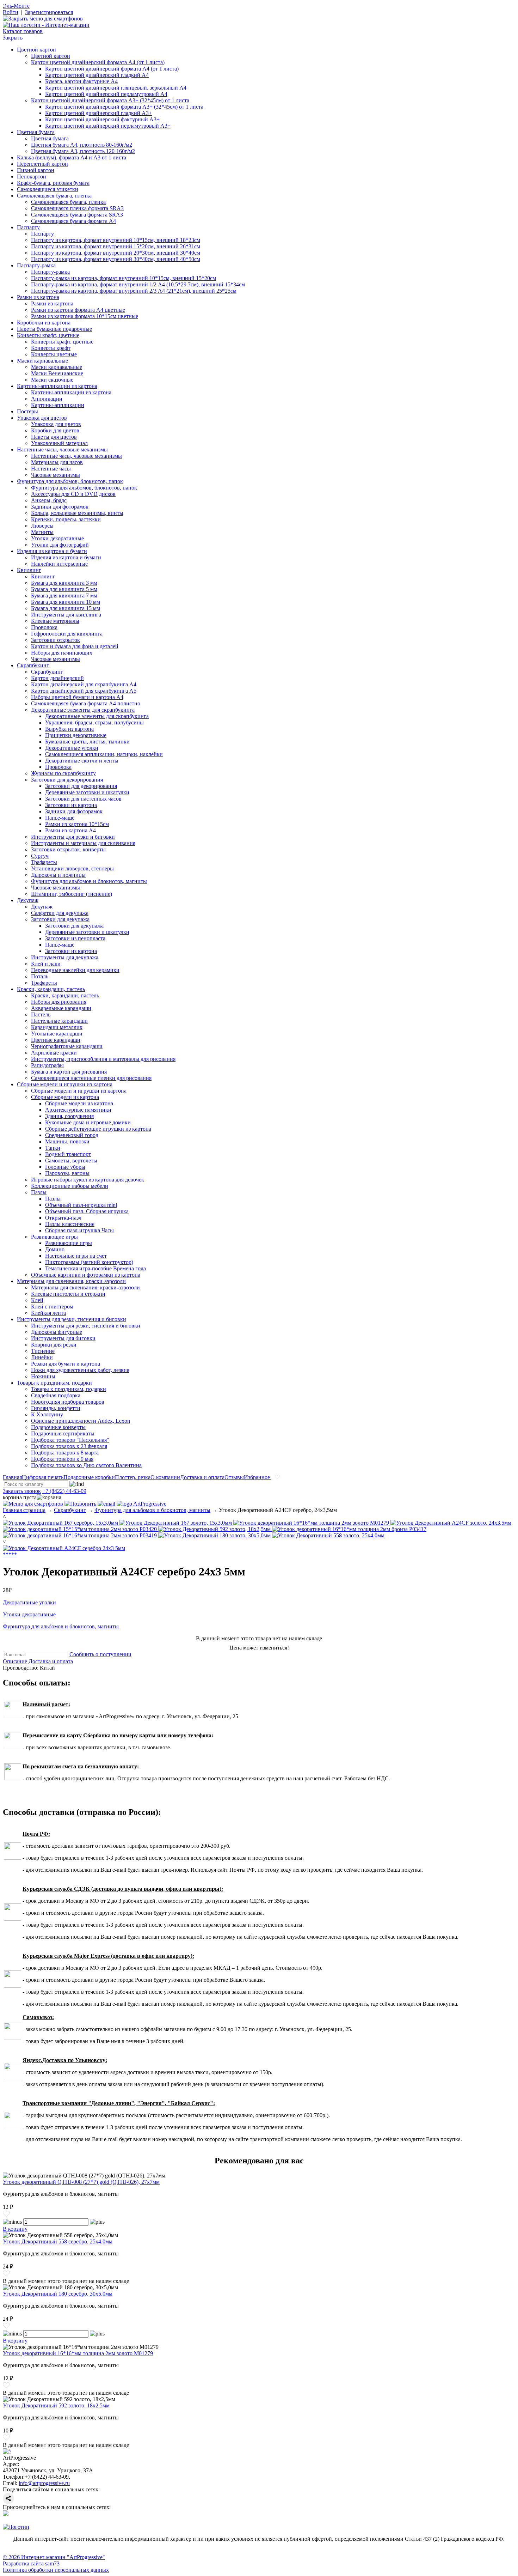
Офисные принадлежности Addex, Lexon (81, 1421)
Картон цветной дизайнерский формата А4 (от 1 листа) (98, 62)
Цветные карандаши (56, 1040)
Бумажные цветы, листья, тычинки (87, 742)
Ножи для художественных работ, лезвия (80, 1370)
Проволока (44, 627)
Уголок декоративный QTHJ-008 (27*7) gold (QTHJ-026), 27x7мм (81, 2182)
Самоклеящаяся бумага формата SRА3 (77, 215)
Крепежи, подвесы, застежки (66, 519)
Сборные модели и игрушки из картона (65, 1084)
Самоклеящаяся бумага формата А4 (73, 221)
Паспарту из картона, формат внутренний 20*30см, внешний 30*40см (116, 253)
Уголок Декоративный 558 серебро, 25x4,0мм (58, 2241)
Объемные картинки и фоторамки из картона (86, 1275)
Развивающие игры (54, 1237)
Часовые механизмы (56, 475)
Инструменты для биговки (63, 1338)
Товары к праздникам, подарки (54, 1383)
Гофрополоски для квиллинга (67, 634)
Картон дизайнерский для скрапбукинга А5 (84, 691)
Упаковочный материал (59, 443)
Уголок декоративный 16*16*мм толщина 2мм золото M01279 (78, 2353)
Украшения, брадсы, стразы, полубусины (94, 722)
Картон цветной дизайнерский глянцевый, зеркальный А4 (116, 88)
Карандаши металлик (57, 1027)
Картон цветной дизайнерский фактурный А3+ (102, 119)
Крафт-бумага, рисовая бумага (53, 183)
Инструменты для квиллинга (66, 615)
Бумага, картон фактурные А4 (81, 81)
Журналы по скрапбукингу (63, 773)
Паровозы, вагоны (67, 1173)
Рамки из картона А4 (70, 830)
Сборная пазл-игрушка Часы (79, 1230)
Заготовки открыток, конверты (68, 849)
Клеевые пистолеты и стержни (68, 1294)
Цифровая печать (43, 1477)
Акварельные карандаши (61, 1008)
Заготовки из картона (71, 805)
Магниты (42, 532)
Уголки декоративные (57, 538)
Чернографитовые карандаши (67, 1046)
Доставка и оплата (202, 1477)
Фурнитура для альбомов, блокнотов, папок (70, 481)
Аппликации (47, 399)
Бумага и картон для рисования (69, 1072)
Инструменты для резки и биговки (73, 837)
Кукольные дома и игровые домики (88, 1122)
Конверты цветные (54, 354)
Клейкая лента (48, 1313)
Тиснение (43, 1351)
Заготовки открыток (56, 640)
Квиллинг (29, 570)
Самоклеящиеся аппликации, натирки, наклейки (104, 754)
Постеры (27, 411)
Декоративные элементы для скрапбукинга (83, 710)
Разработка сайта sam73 (31, 2563)
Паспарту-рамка (36, 265)
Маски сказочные (52, 380)
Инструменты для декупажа (65, 957)
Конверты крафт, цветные (48, 335)
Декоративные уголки (72, 748)
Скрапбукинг (33, 665)
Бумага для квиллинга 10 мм (66, 602)
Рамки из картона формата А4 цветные (78, 310)
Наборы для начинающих (62, 653)
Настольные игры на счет (76, 1256)
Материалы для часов (57, 462)
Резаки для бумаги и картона (66, 1364)
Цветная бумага (36, 132)
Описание (15, 1661)
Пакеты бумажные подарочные (54, 329)
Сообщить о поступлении (100, 1654)
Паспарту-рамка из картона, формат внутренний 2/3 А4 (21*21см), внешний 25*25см (134, 291)
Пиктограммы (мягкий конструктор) (89, 1262)
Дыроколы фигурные (57, 1332)
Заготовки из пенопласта (75, 938)
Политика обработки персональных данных (56, 2570)
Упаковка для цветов (42, 418)
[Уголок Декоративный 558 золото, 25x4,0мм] (328, 1535)
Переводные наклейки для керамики (75, 970)
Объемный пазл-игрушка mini (81, 1205)
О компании (165, 1477)
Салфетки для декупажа (60, 913)
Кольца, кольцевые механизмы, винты (77, 513)
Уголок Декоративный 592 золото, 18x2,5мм (56, 2405)
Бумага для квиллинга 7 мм (64, 596)
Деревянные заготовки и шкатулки (87, 792)
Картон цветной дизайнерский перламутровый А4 (106, 94)
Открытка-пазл (63, 1218)
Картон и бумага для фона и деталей (75, 646)
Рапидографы (47, 1065)
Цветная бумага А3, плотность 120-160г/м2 (83, 151)
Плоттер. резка (133, 1477)
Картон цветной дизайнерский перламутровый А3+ (108, 126)
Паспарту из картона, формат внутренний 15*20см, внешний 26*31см (116, 246)
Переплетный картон (42, 164)
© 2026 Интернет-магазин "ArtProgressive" (54, 2557)
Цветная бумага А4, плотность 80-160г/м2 (82, 145)
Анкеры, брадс (49, 500)
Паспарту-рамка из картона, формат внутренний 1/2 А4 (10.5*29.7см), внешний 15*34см (138, 284)
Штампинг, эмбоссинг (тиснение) (72, 894)
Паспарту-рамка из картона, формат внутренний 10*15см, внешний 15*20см (124, 278)
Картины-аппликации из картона (57, 386)
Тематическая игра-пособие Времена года (95, 1268)
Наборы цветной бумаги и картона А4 (77, 697)
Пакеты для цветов (54, 437)
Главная (12, 1477)
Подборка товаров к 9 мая (62, 1459)
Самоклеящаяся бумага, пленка (54, 196)
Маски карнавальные (42, 361)
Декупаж (28, 900)
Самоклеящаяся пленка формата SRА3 (77, 208)
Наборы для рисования (59, 1002)
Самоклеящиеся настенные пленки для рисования (91, 1078)
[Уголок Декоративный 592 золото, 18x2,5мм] (215, 1529)
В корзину (15, 2229)
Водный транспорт (68, 1154)
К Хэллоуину (47, 1414)
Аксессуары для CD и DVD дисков (73, 494)
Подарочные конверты (58, 1427)
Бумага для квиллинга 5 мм (64, 589)
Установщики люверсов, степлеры (72, 868)
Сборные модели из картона (65, 1097)
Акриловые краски (54, 1053)
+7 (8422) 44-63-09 (64, 1491)
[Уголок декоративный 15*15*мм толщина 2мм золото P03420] (81, 1529)
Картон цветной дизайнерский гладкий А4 (97, 75)
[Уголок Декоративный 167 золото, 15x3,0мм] (176, 1523)
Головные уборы (65, 1167)
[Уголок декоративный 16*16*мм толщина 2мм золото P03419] (81, 1535)
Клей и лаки (46, 964)
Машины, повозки (67, 1141)
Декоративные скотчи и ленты (82, 761)
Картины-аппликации (58, 405)
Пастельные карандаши (59, 1021)
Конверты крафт (51, 348)
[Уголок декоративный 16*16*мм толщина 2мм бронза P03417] (349, 1529)
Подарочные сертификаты (63, 1433)
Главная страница (24, 1510)
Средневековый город (72, 1135)
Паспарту (28, 227)
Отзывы (234, 1477)
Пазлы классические (70, 1224)
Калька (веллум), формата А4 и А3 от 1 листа (72, 157)
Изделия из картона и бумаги (52, 551)
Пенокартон (32, 177)
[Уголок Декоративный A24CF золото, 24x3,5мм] (451, 1523)
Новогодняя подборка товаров (68, 1402)
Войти (11, 12)
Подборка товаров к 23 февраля (69, 1446)
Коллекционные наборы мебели (70, 1186)
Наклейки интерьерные (59, 564)
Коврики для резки (54, 1345)
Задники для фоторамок (60, 507)
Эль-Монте (16, 6)
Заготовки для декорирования (67, 780)
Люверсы (42, 526)
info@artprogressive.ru (44, 2483)
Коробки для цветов (55, 430)
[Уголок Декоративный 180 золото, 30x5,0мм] (215, 1535)
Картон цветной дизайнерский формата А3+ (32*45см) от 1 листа (110, 100)
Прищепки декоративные (76, 735)
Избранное (258, 1477)
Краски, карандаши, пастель (51, 989)
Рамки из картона (38, 297)
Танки (53, 1148)
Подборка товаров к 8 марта (65, 1453)
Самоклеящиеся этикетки (48, 189)
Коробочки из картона (44, 323)
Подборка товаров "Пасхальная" (70, 1440)
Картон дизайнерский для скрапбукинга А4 (84, 684)
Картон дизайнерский (57, 678)
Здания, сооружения (69, 1116)
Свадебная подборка (56, 1395)
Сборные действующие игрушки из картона (98, 1129)
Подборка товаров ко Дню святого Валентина (86, 1465)
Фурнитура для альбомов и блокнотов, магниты (89, 881)
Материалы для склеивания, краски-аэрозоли (71, 1281)
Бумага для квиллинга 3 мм (64, 583)
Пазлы (39, 1192)
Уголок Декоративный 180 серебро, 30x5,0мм (58, 2294)
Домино (55, 1249)
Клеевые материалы (55, 621)
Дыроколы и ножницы (58, 875)
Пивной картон (36, 170)
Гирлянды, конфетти (56, 1408)
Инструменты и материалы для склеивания (83, 843)
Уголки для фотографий (60, 545)
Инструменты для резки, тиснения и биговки (72, 1319)
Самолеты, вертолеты (71, 1161)
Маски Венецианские (57, 373)
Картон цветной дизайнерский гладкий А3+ (98, 113)
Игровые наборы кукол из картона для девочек (88, 1180)
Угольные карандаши (57, 1034)
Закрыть (13, 38)
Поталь (40, 976)
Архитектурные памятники (78, 1110)
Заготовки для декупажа (60, 919)
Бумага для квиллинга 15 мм (66, 608)
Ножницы (43, 1376)
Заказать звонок (22, 1491)
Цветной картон (36, 50)
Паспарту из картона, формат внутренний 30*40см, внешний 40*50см (116, 259)
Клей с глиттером (52, 1307)
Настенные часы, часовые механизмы (62, 449)
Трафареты (44, 862)
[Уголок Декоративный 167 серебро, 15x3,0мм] (61, 1523)
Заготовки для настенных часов (83, 799)
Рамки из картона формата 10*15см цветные (85, 316)
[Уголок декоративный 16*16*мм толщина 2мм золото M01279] (312, 1523)
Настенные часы (51, 469)
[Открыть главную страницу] (46, 25)
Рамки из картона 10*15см (77, 824)
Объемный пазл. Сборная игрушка (87, 1211)
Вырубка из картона (69, 729)
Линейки (42, 1357)
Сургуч (40, 856)
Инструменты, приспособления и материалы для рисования (103, 1059)
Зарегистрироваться (49, 12)
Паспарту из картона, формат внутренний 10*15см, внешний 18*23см (116, 240)
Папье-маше (60, 818)
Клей (37, 1300)
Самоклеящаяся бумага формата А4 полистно (86, 703)
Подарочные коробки (89, 1477)
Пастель (41, 1014)
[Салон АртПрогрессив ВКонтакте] (6, 2514)
